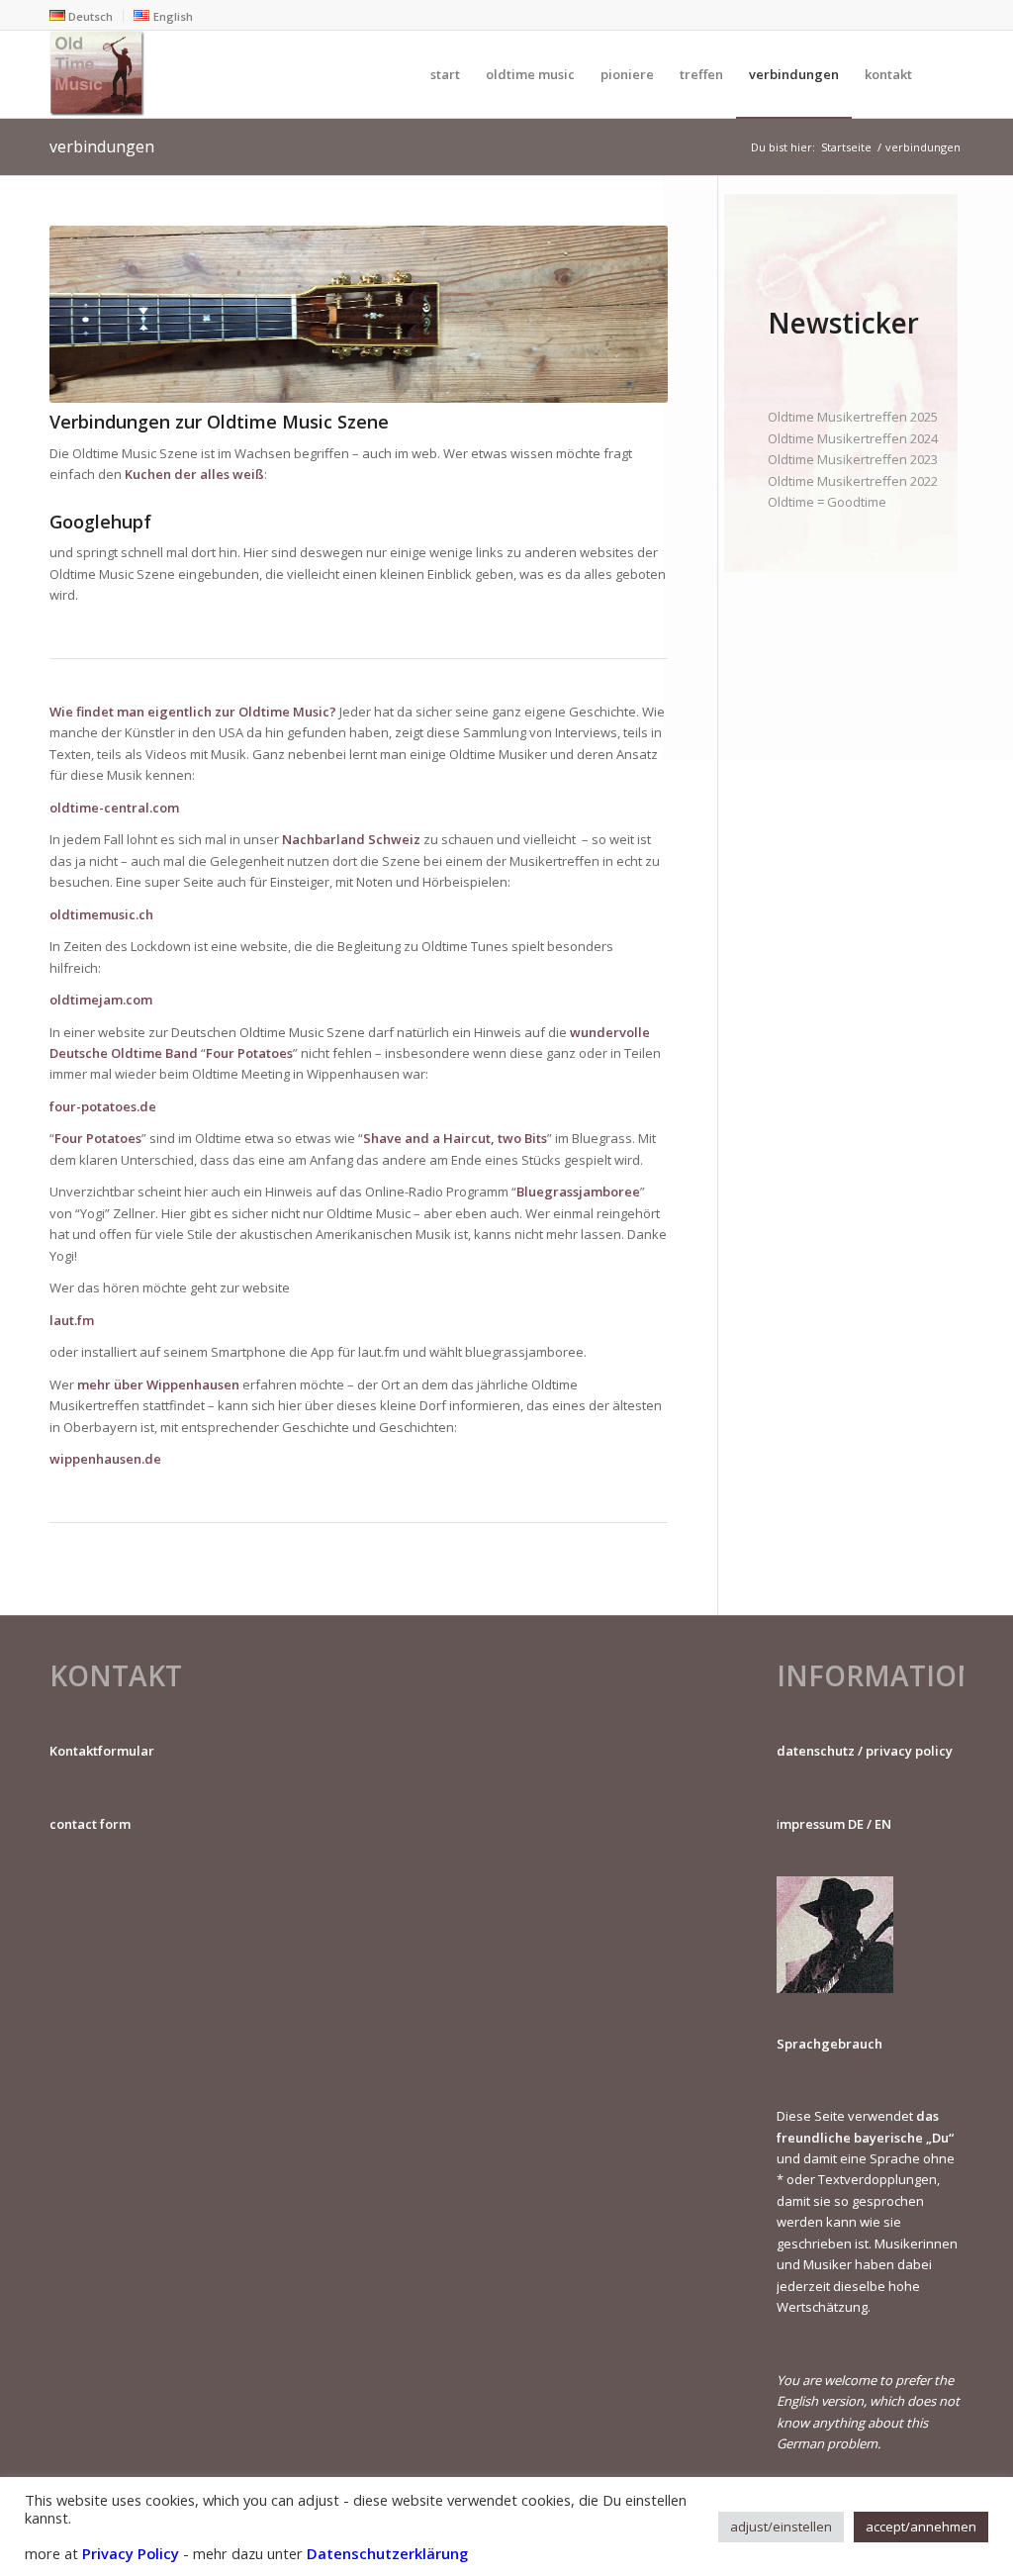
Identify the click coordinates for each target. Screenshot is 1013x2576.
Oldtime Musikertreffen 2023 (853, 459)
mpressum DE (822, 1824)
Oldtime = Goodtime (827, 502)
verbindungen (102, 146)
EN (883, 1824)
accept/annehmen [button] (921, 2527)
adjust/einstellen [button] (781, 2527)
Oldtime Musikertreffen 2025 (853, 417)
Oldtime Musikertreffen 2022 (853, 481)
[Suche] (944, 74)
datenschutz (816, 1751)
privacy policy (909, 1751)
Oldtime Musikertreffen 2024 (853, 438)
